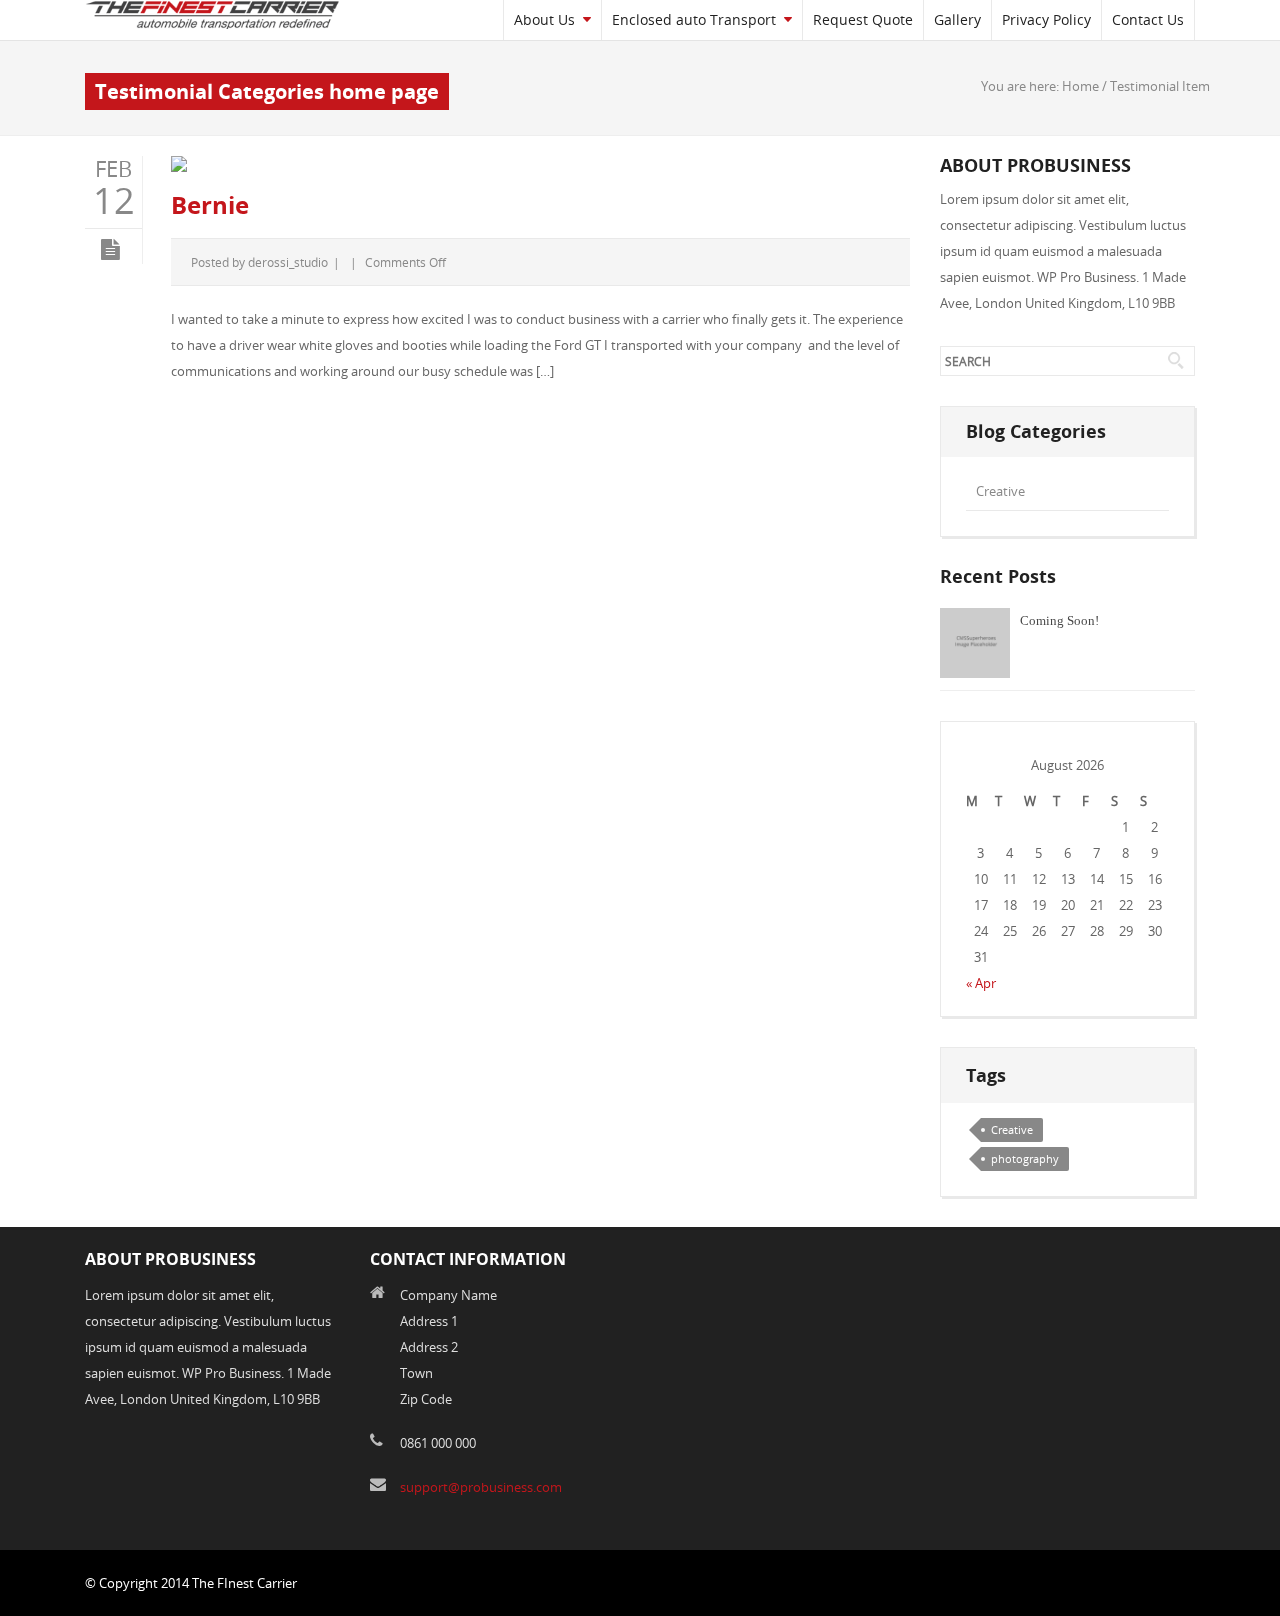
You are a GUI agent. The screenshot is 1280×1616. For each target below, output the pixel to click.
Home (1080, 86)
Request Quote (863, 19)
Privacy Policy (1046, 19)
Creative (1000, 491)
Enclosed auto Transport (694, 19)
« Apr (981, 983)
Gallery (957, 19)
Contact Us (1148, 19)
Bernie (210, 205)
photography (1025, 1158)
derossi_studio (288, 262)
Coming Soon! (1059, 620)
